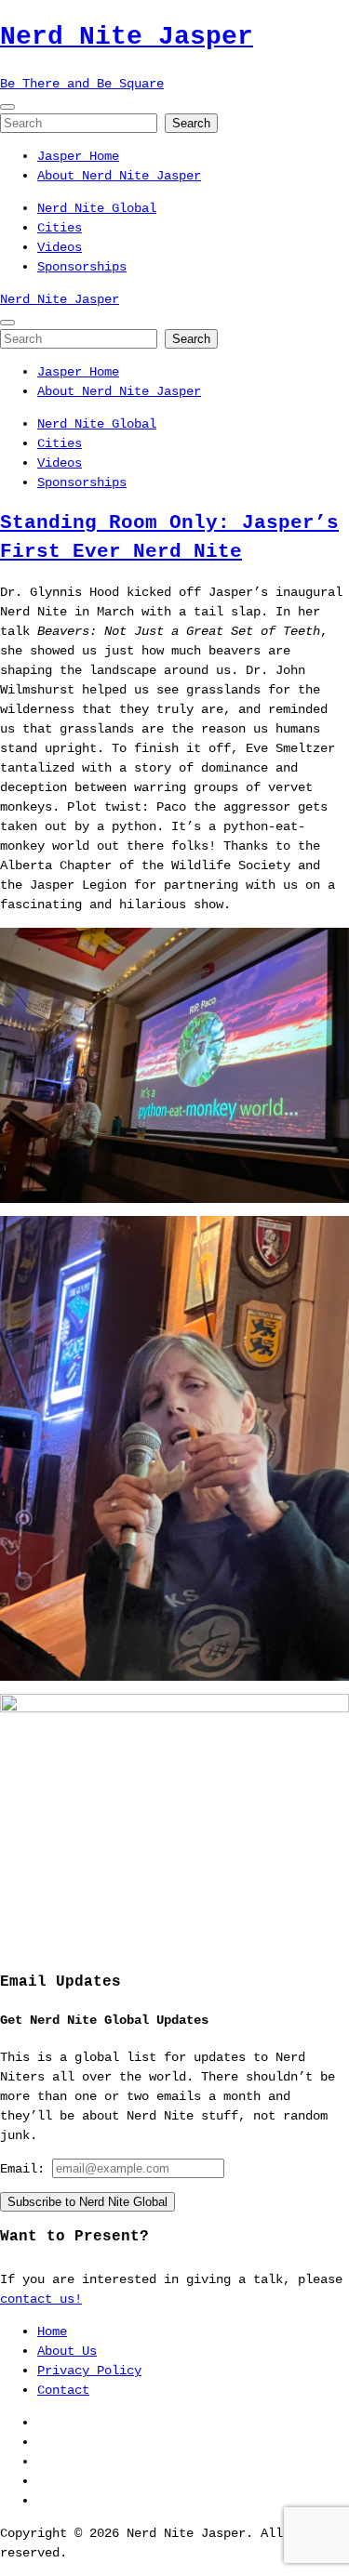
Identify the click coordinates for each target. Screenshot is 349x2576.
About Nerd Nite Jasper (119, 176)
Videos (60, 247)
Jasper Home (78, 156)
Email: (26, 2169)
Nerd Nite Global (97, 208)
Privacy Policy (89, 2371)
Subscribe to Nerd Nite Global (87, 2202)
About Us (67, 2351)
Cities (60, 228)
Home (52, 2332)
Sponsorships (82, 267)
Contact (63, 2390)
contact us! (41, 2299)
